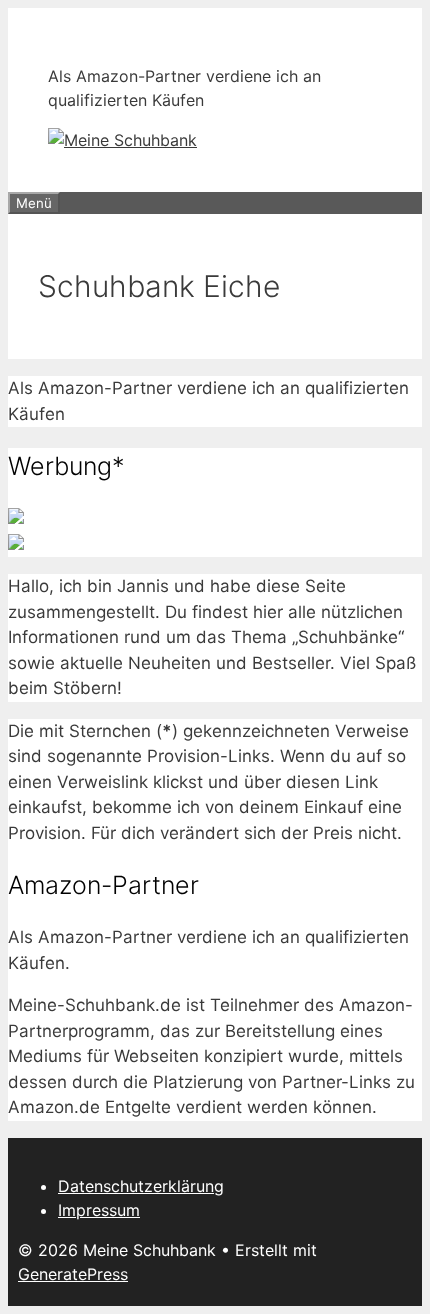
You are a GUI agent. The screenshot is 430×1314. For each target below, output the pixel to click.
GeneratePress (73, 1274)
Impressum (99, 1210)
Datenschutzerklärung (141, 1186)
